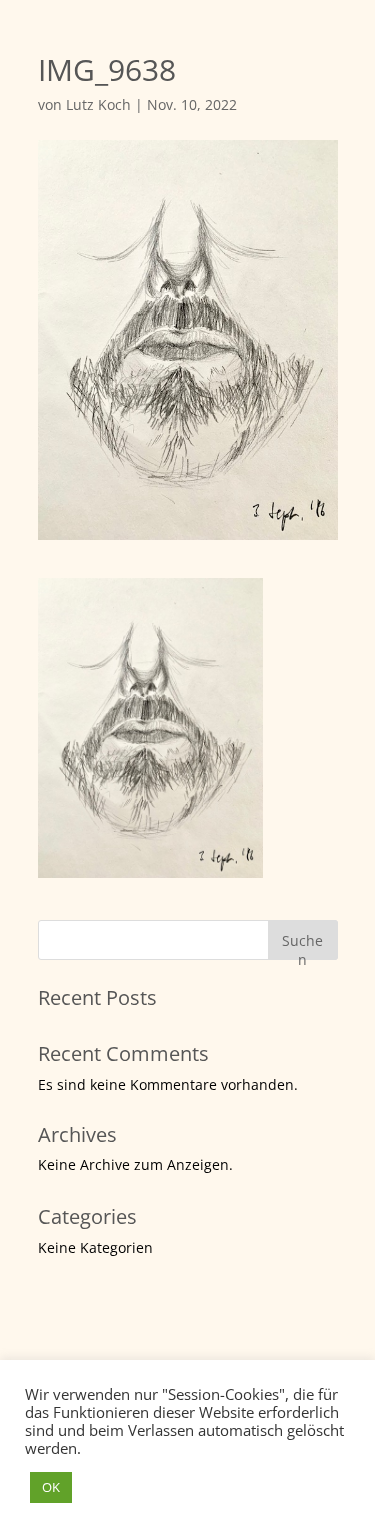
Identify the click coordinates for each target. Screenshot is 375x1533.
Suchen (302, 945)
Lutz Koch (98, 104)
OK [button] (51, 1487)
